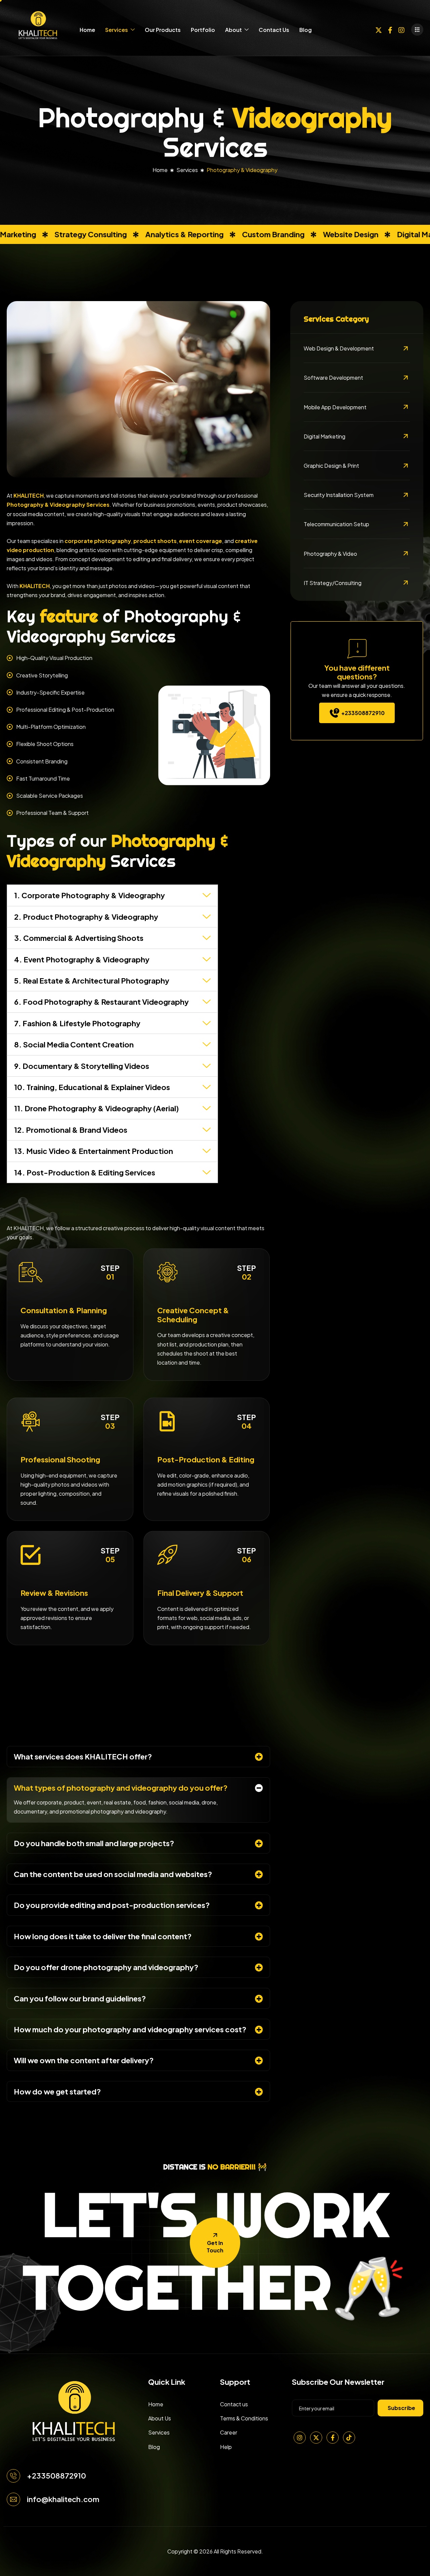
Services (117, 30)
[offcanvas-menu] (417, 30)
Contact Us (274, 30)
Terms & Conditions (244, 2418)
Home (87, 30)
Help (226, 2447)
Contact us (234, 2404)
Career (229, 2432)
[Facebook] (390, 29)
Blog (306, 30)
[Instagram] (401, 29)
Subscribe (401, 2408)
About (233, 30)
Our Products (163, 30)
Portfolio (203, 30)
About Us (160, 2418)
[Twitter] (379, 29)
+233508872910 (363, 713)
